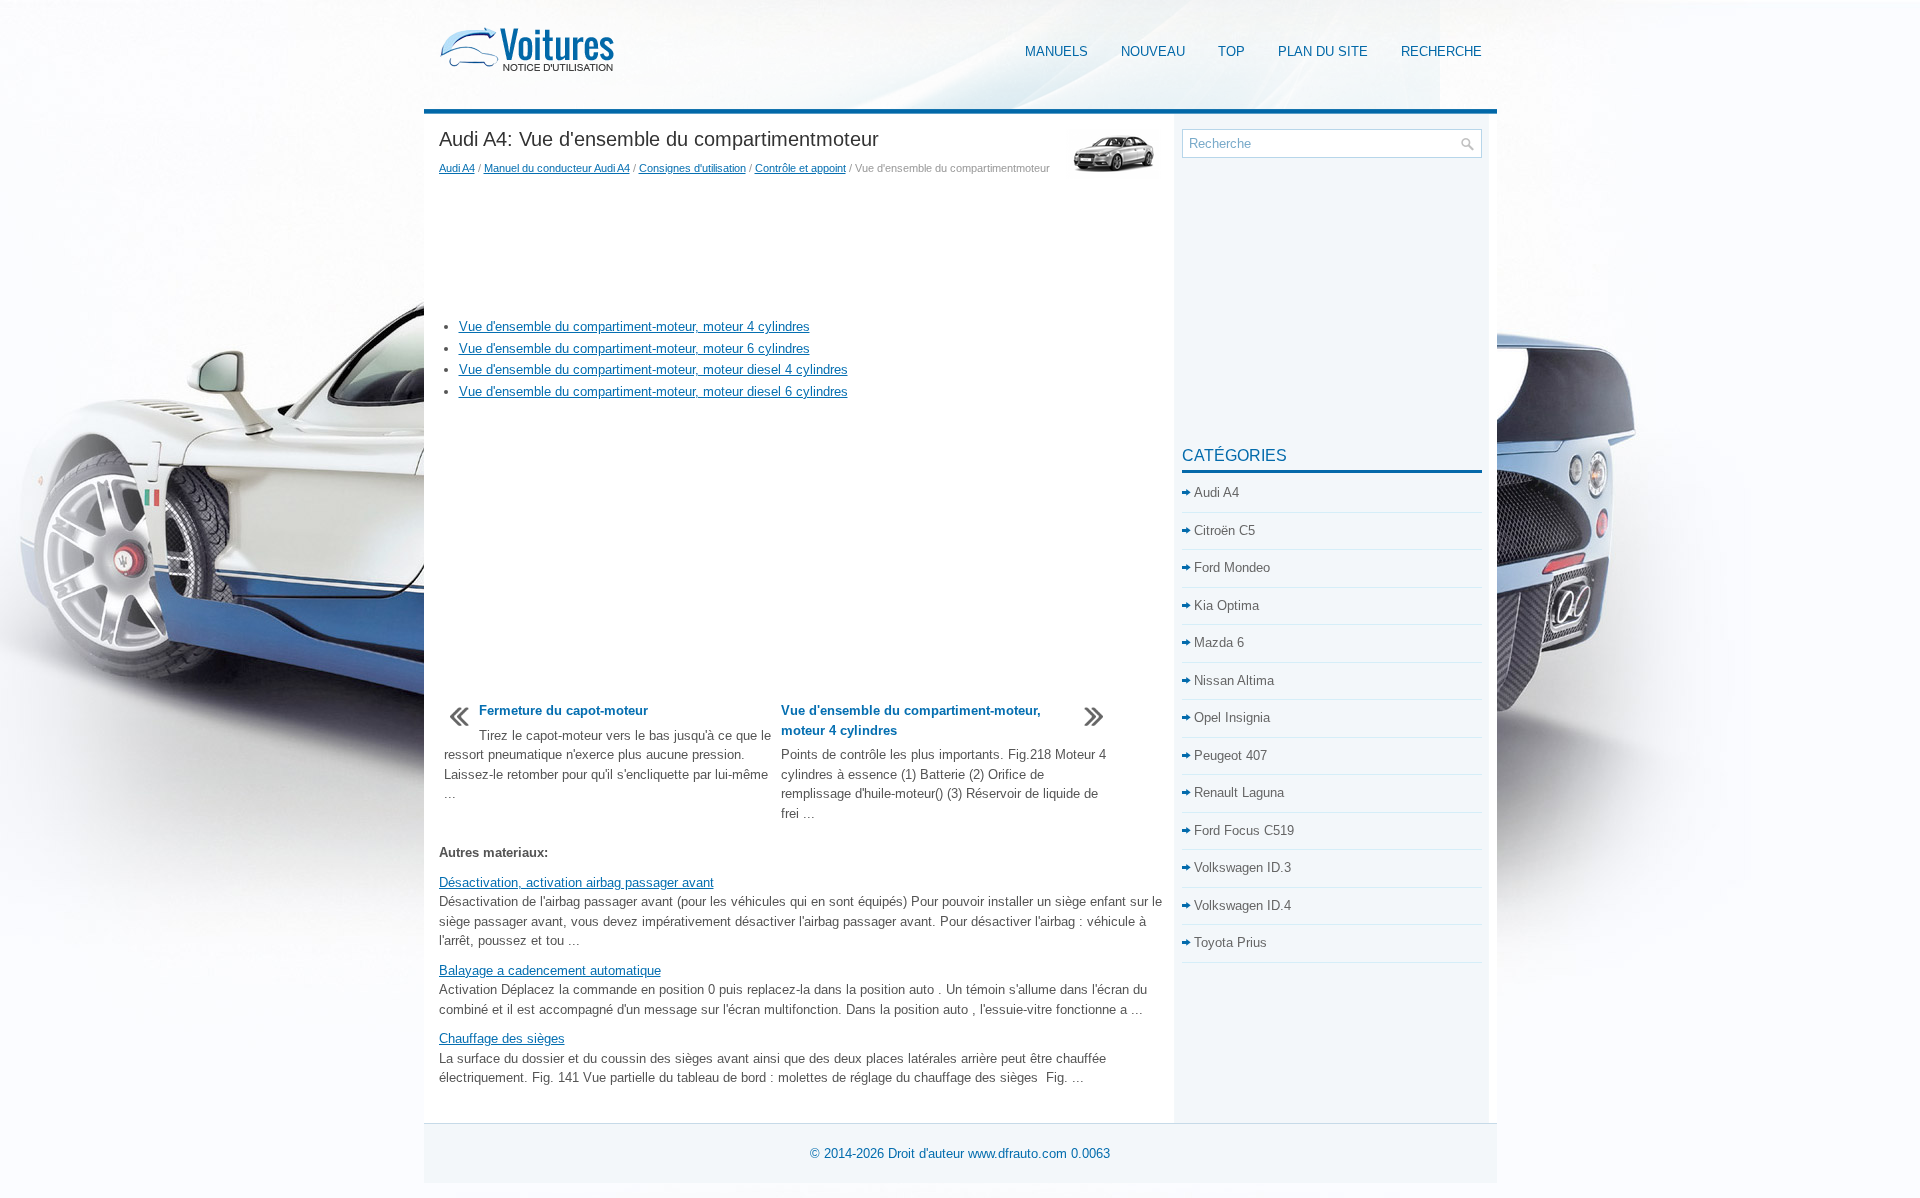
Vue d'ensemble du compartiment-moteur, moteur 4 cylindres (634, 326)
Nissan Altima (1234, 680)
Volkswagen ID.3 (1242, 867)
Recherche (1441, 51)
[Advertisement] (803, 247)
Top (1231, 51)
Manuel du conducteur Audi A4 (557, 168)
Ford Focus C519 (1244, 830)
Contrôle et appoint (800, 168)
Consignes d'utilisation (692, 168)
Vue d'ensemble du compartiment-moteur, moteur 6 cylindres (634, 348)
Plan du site (1323, 51)
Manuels (1056, 51)
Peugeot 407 (1230, 755)
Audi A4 (457, 168)
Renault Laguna (1239, 792)
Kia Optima (1226, 605)
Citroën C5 (1224, 530)
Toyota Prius (1230, 942)
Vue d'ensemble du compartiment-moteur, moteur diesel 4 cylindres (653, 369)
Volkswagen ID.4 (1242, 905)
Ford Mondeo (1232, 567)
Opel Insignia (1232, 717)
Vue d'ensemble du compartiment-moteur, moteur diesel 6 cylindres (653, 391)
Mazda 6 (1219, 642)
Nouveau (1153, 51)
